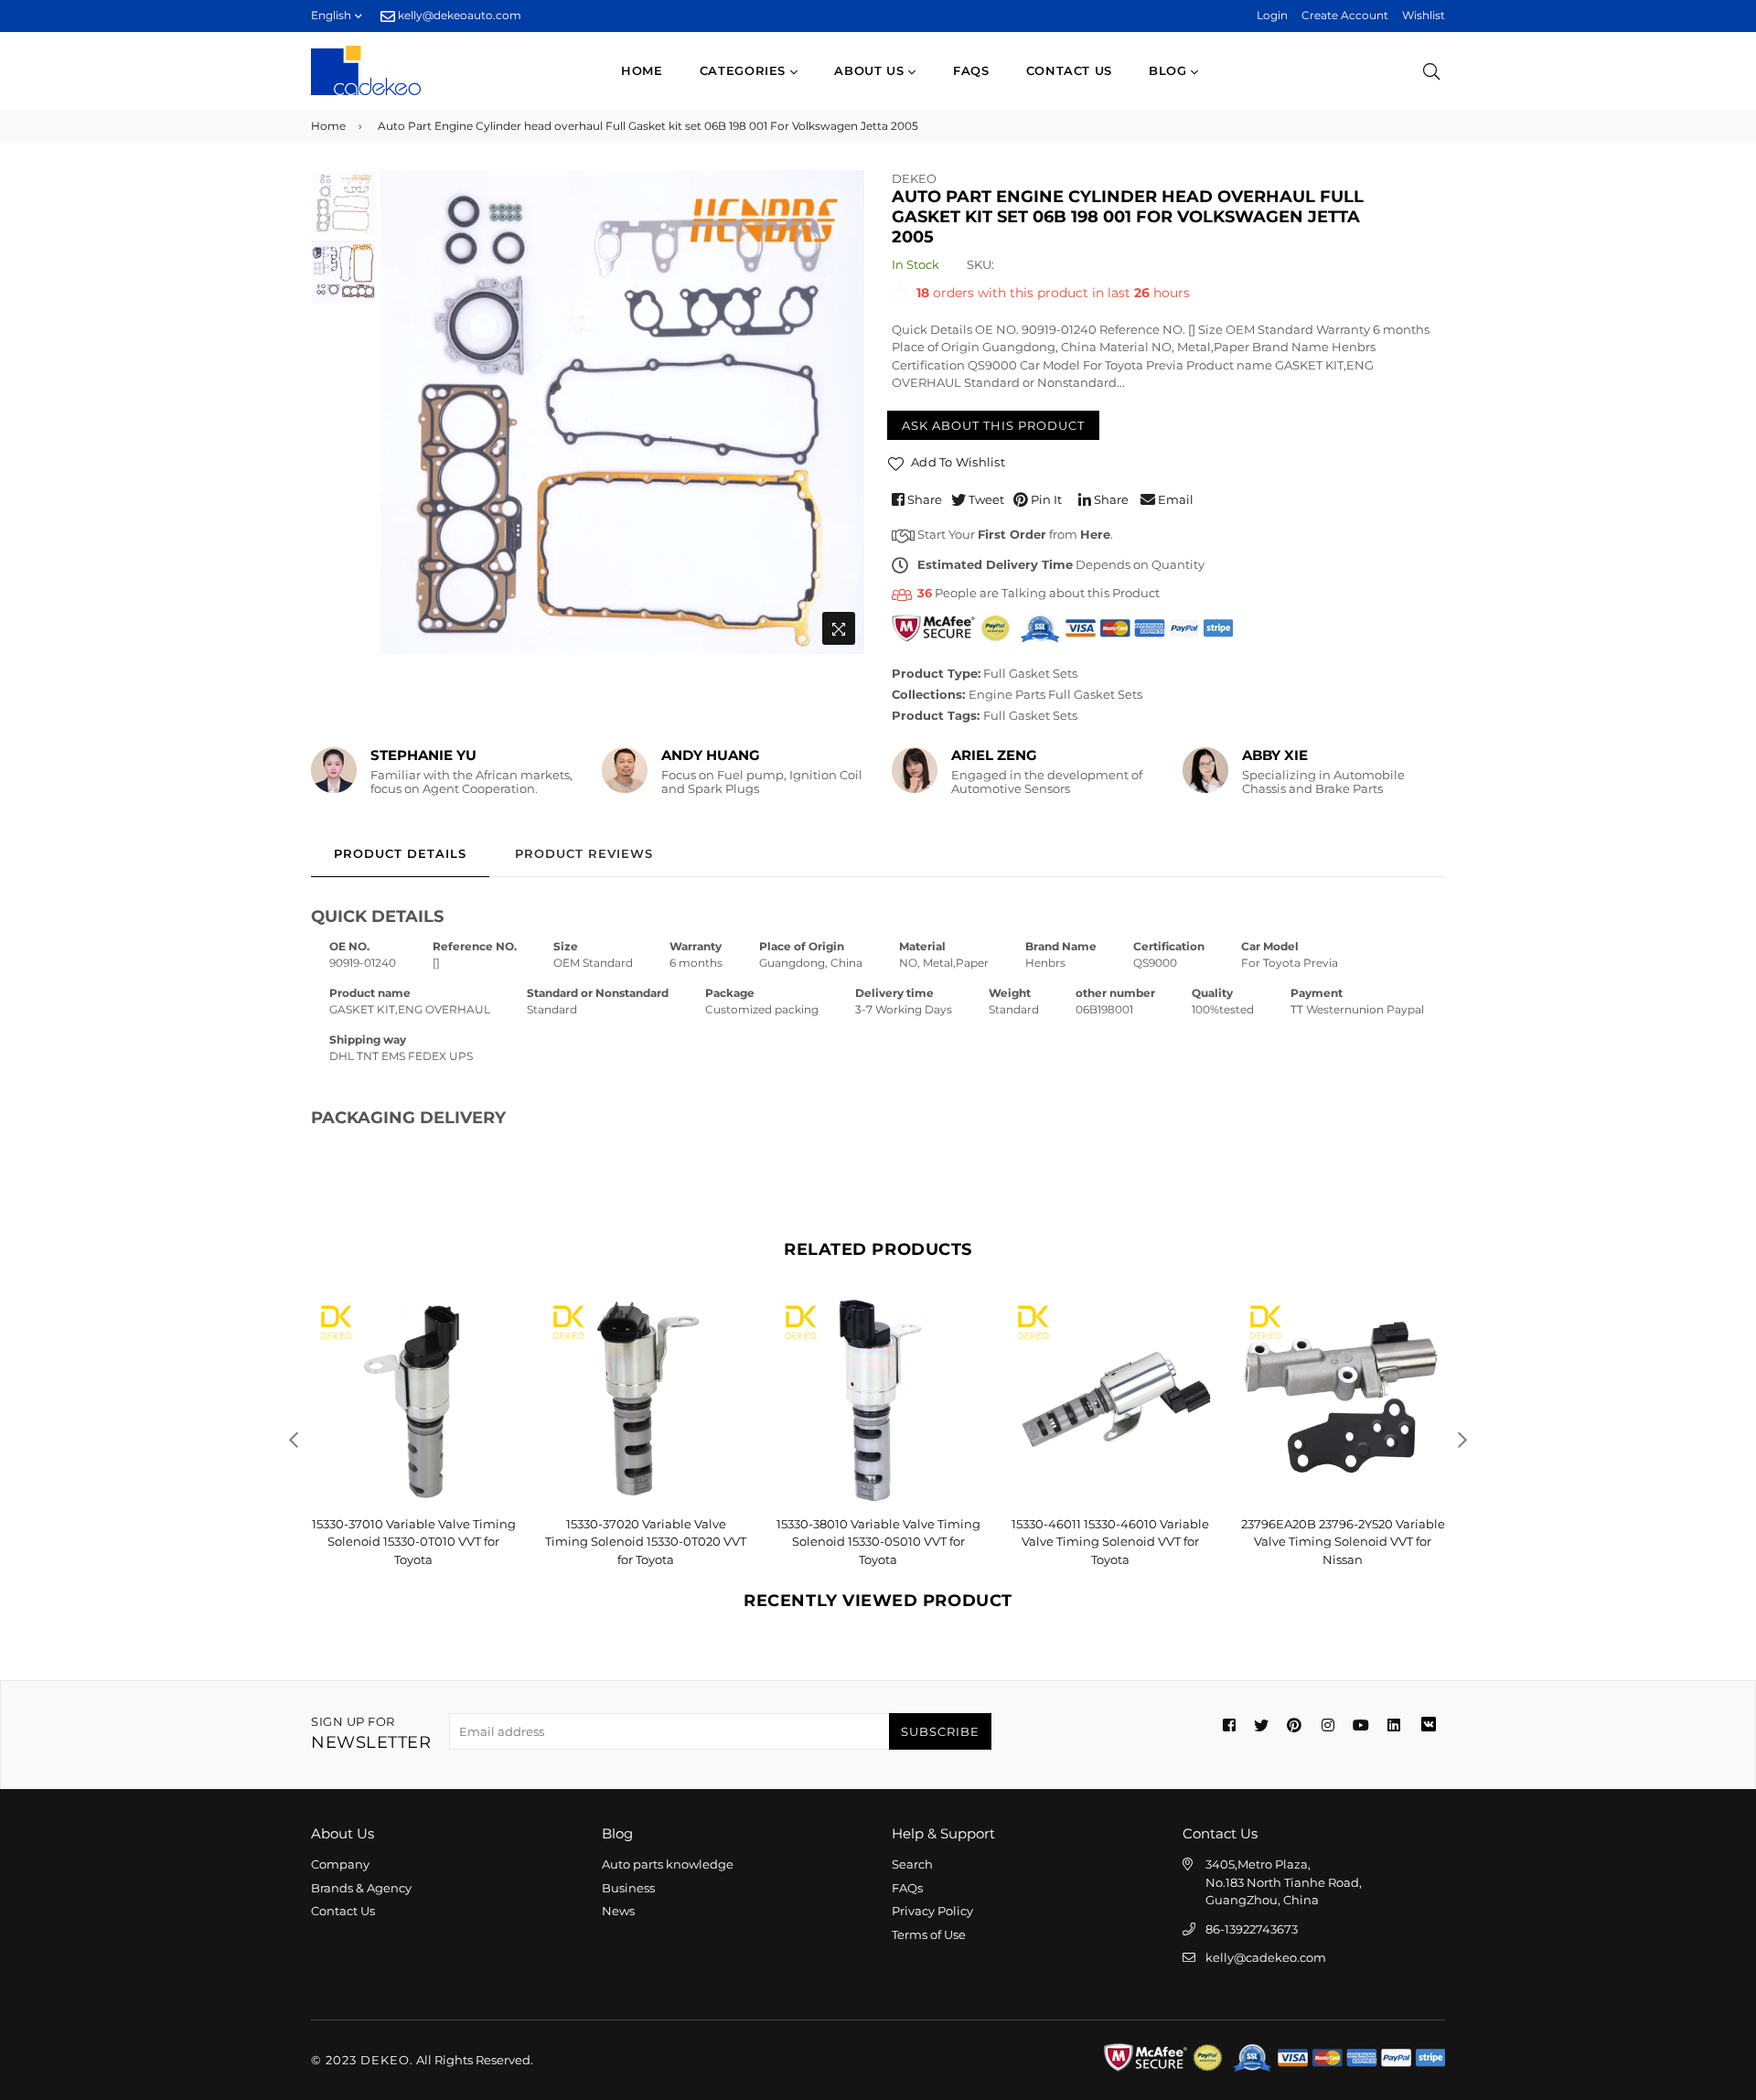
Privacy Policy (932, 1911)
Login (1272, 15)
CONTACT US (1070, 70)
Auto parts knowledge (668, 1864)
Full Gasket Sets (1030, 673)
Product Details (400, 853)
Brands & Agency (361, 1888)
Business (628, 1888)
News (618, 1911)
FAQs (971, 70)
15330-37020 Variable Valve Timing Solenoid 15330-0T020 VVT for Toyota (646, 1542)
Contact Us (343, 1911)
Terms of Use (929, 1934)
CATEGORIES (745, 70)
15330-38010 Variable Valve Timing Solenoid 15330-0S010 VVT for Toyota (878, 1542)
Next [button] (841, 412)
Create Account (1345, 15)
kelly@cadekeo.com (1266, 1957)
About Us (871, 70)
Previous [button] (403, 412)
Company (340, 1864)
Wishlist (1424, 15)
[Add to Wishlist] (495, 1340)
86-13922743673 (1252, 1929)
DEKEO (914, 178)
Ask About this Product (993, 425)
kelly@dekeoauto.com (458, 15)
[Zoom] (839, 628)
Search (912, 1864)
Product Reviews (584, 853)
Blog (1170, 70)
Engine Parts (1007, 694)
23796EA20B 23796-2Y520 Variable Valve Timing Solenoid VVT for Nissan (1343, 1542)
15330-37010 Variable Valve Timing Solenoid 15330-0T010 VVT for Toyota (414, 1542)
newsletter (371, 1734)
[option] (622, 412)
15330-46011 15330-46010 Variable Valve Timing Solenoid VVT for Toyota (1110, 1542)
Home (642, 70)
